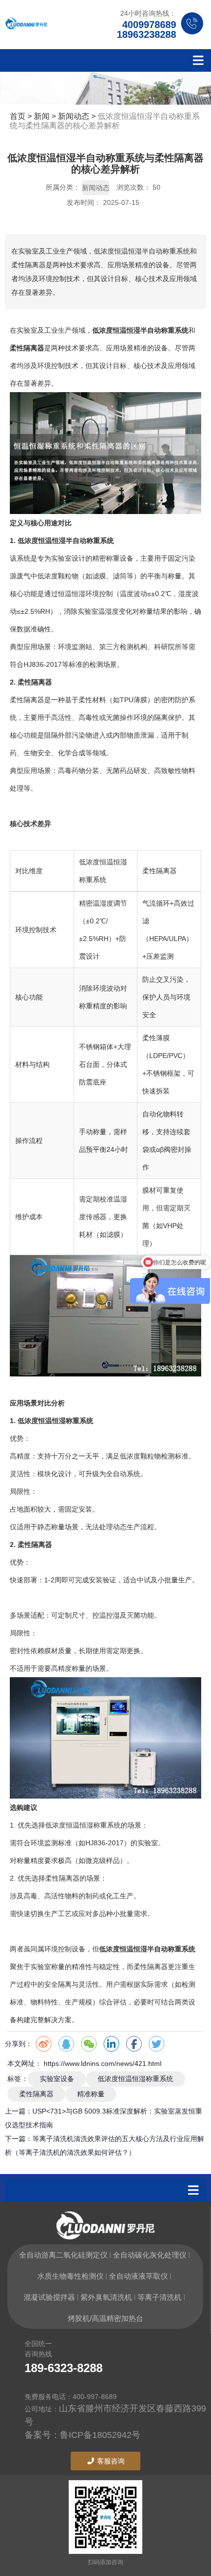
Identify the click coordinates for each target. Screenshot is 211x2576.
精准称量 (91, 2094)
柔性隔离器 (36, 2094)
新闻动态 (74, 116)
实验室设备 (57, 2079)
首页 (19, 116)
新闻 (42, 116)
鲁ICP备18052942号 (100, 2435)
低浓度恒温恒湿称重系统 (135, 2079)
